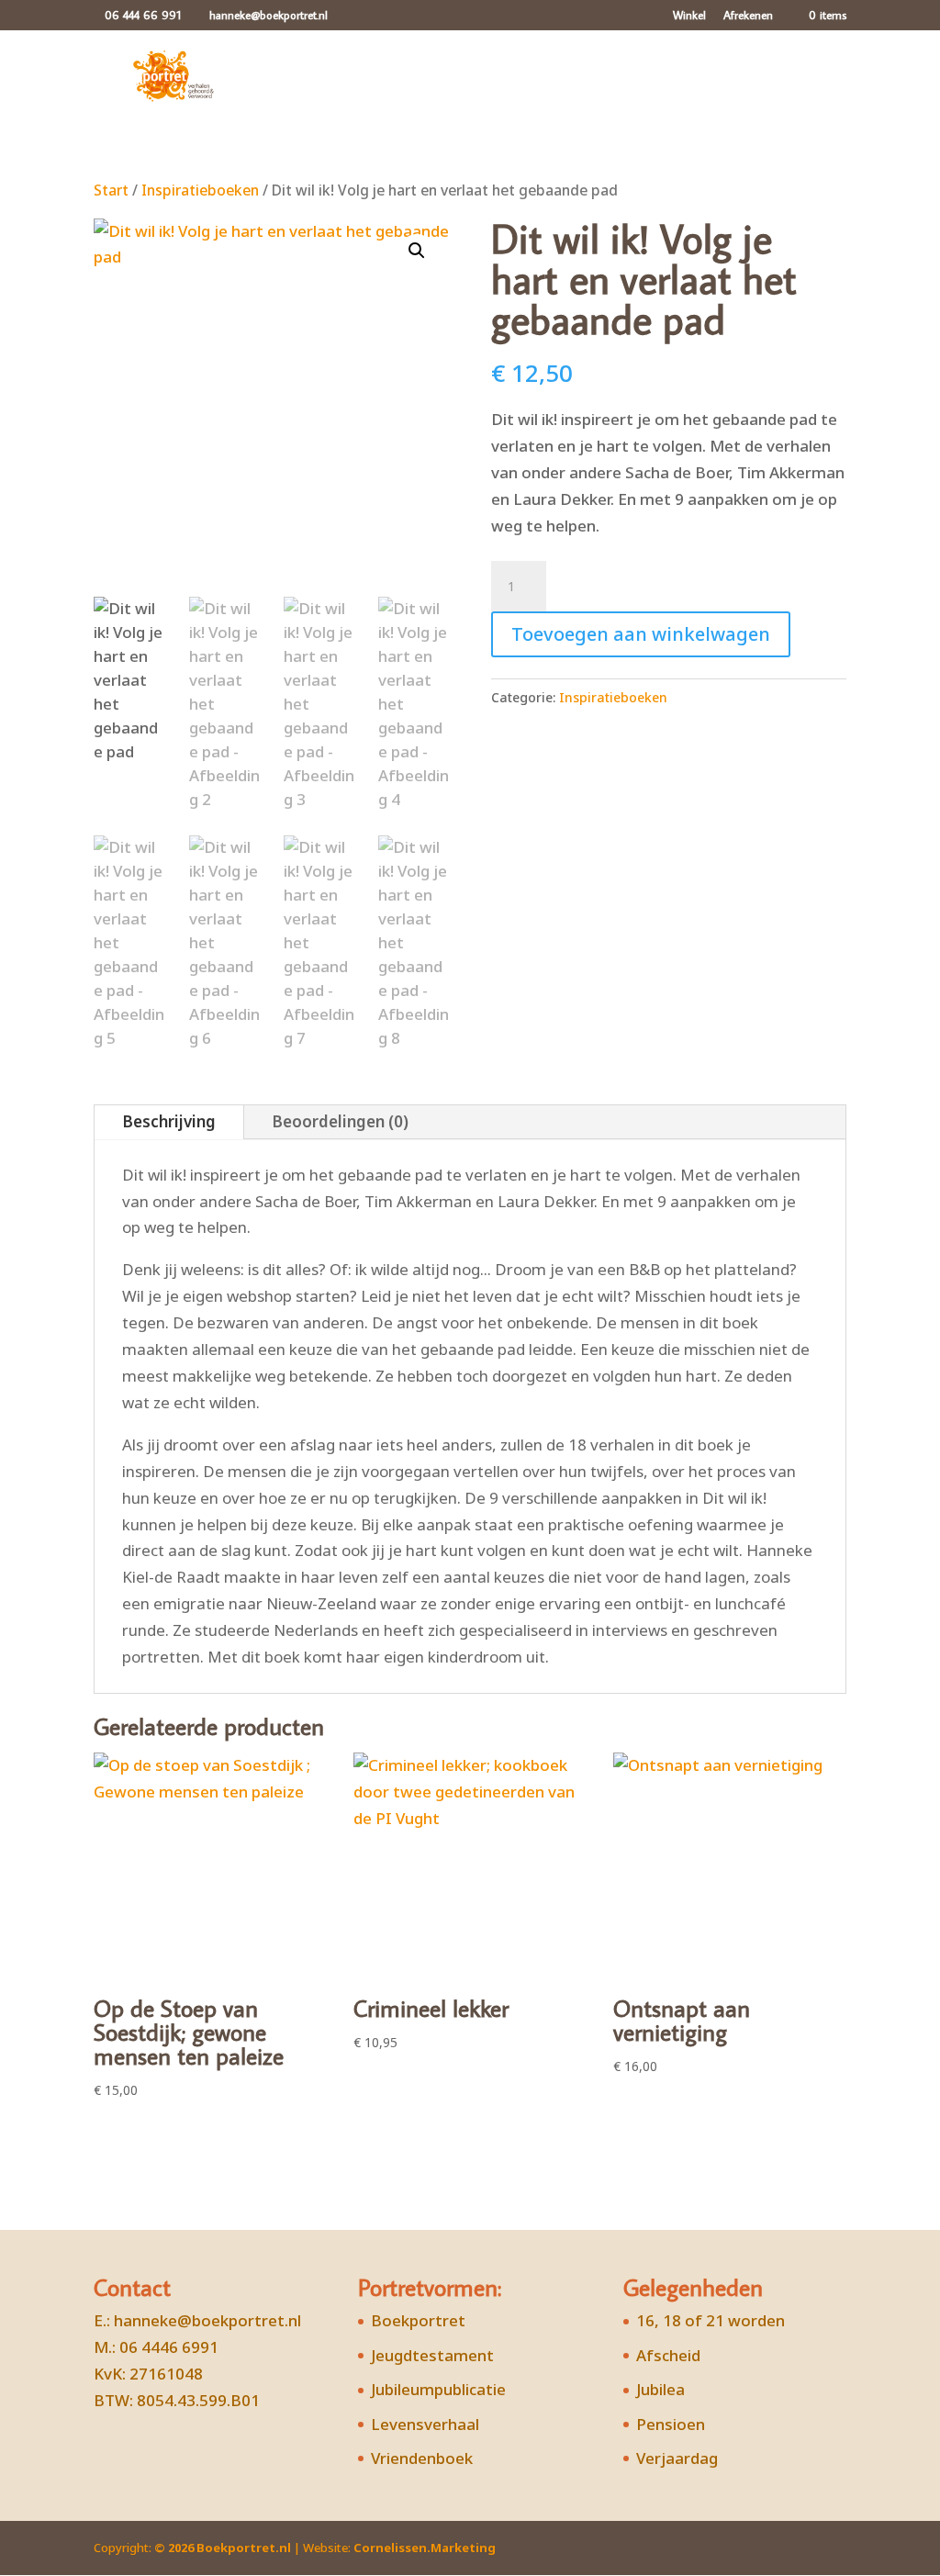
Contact (783, 81)
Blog (637, 81)
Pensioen (671, 2424)
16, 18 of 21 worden (711, 2320)
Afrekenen (748, 16)
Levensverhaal (425, 2424)
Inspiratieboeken (200, 190)
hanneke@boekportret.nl (207, 2320)
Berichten (567, 81)
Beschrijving (169, 1121)
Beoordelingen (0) (340, 1121)
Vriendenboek (422, 2458)
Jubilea (660, 2389)
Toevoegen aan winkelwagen (641, 634)
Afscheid (668, 2355)
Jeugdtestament (432, 2355)
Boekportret (418, 2320)
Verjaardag (677, 2458)
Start (111, 190)
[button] (417, 251)
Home (299, 81)
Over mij (704, 81)
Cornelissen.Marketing (423, 2548)
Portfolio (483, 81)
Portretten (379, 81)
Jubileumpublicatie (438, 2389)
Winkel (689, 16)
